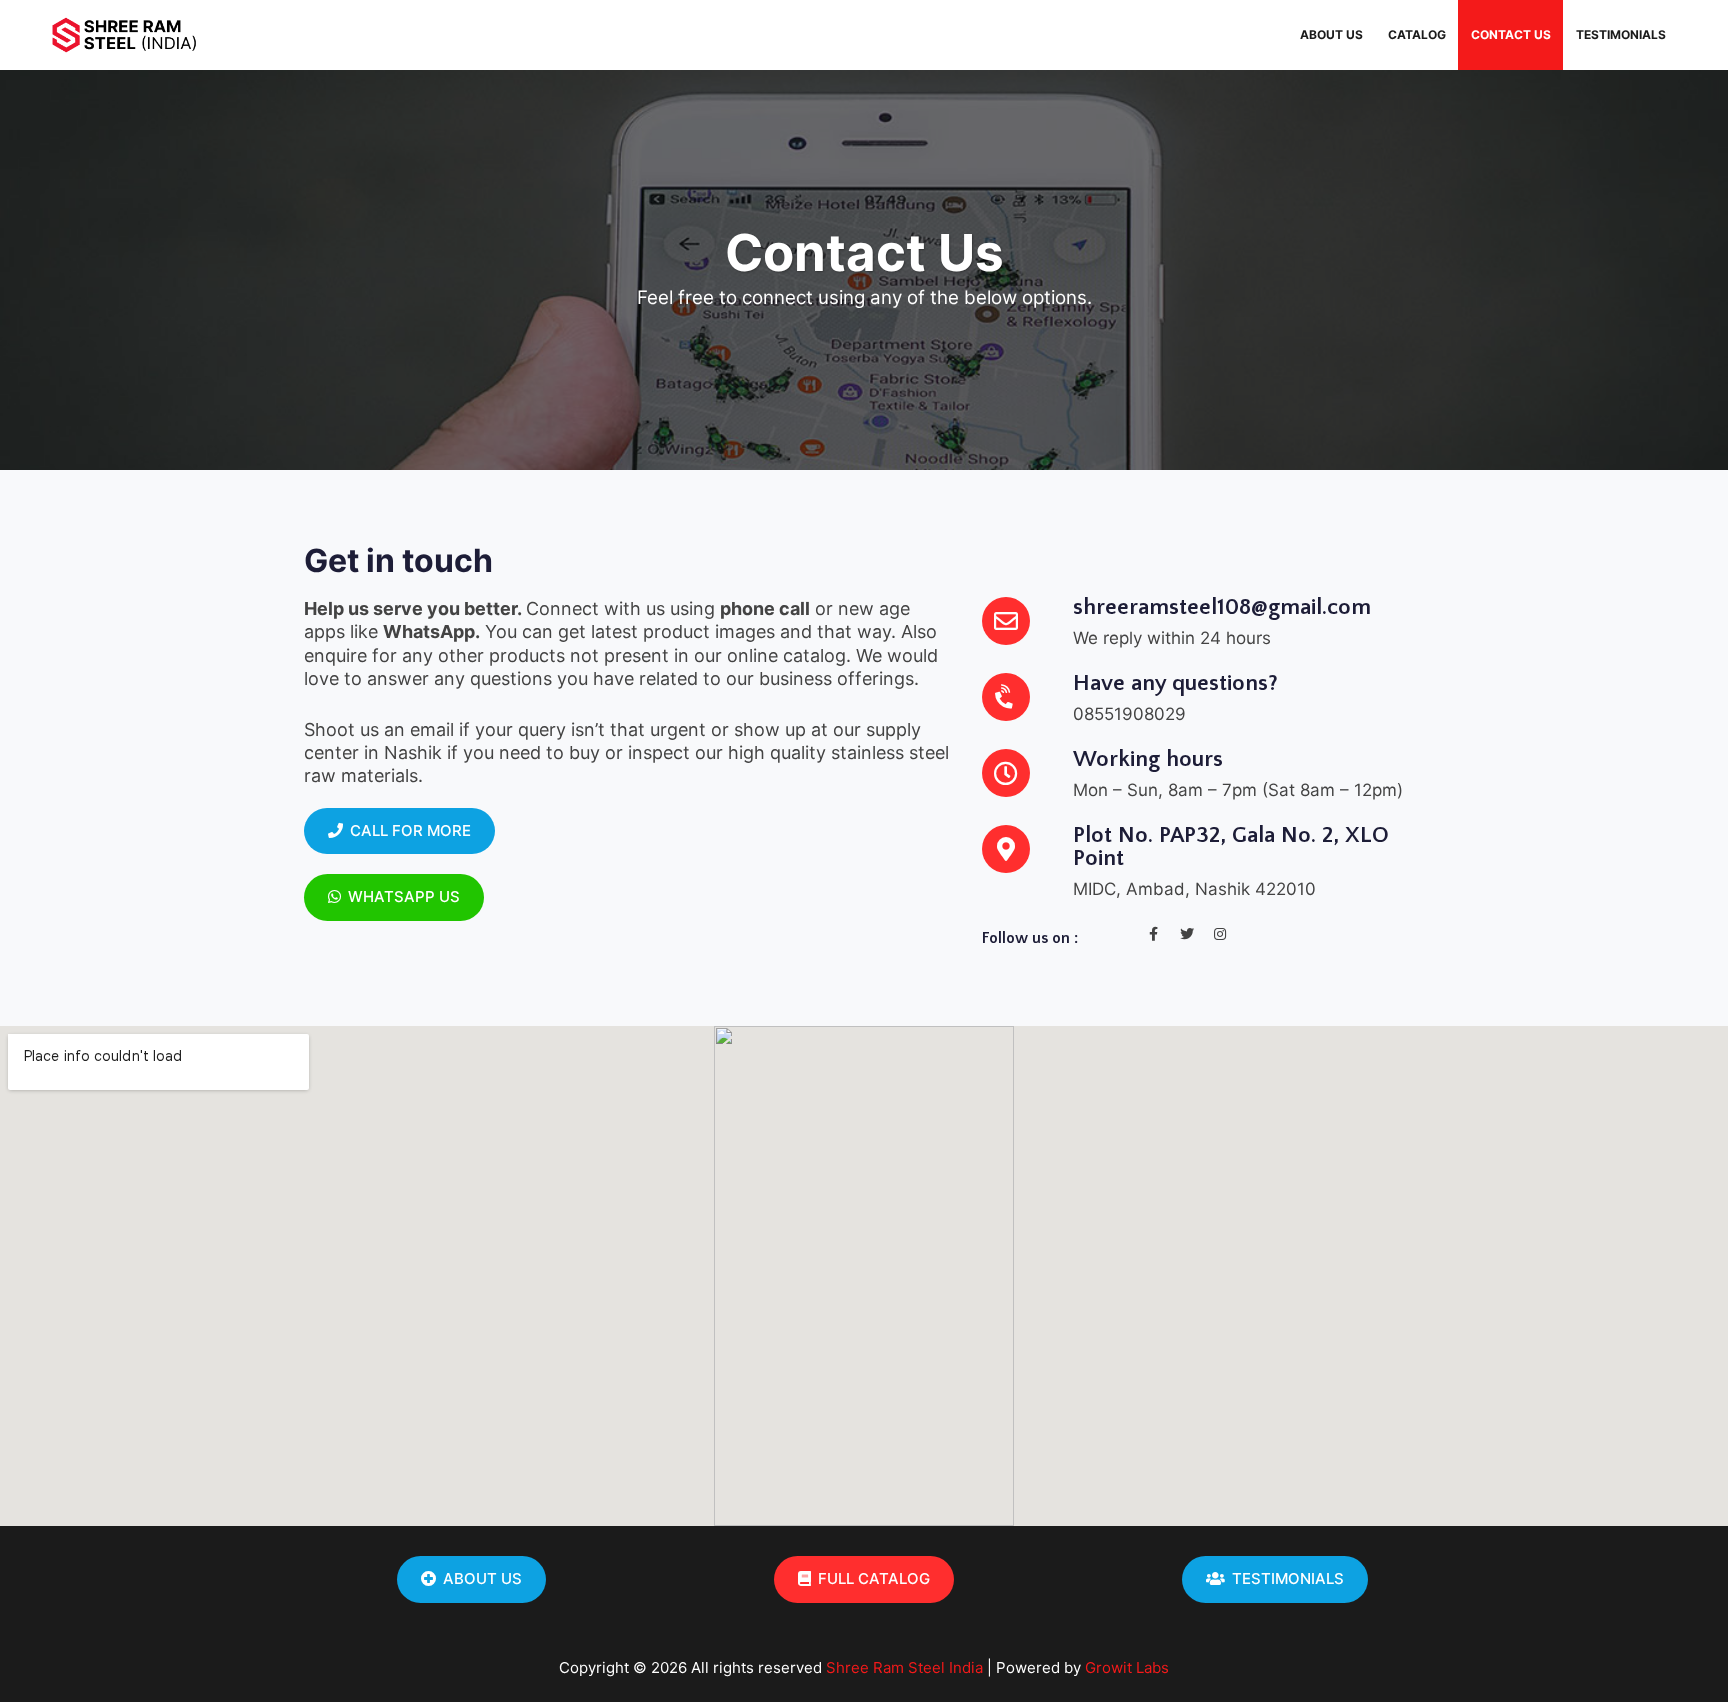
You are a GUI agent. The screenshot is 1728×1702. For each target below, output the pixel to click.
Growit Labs (1127, 1667)
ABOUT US (1331, 34)
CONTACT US (1511, 34)
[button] (399, 831)
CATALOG (1417, 34)
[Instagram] (1220, 934)
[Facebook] (1154, 934)
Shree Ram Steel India (904, 1667)
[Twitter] (1187, 934)
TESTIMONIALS (1621, 34)
